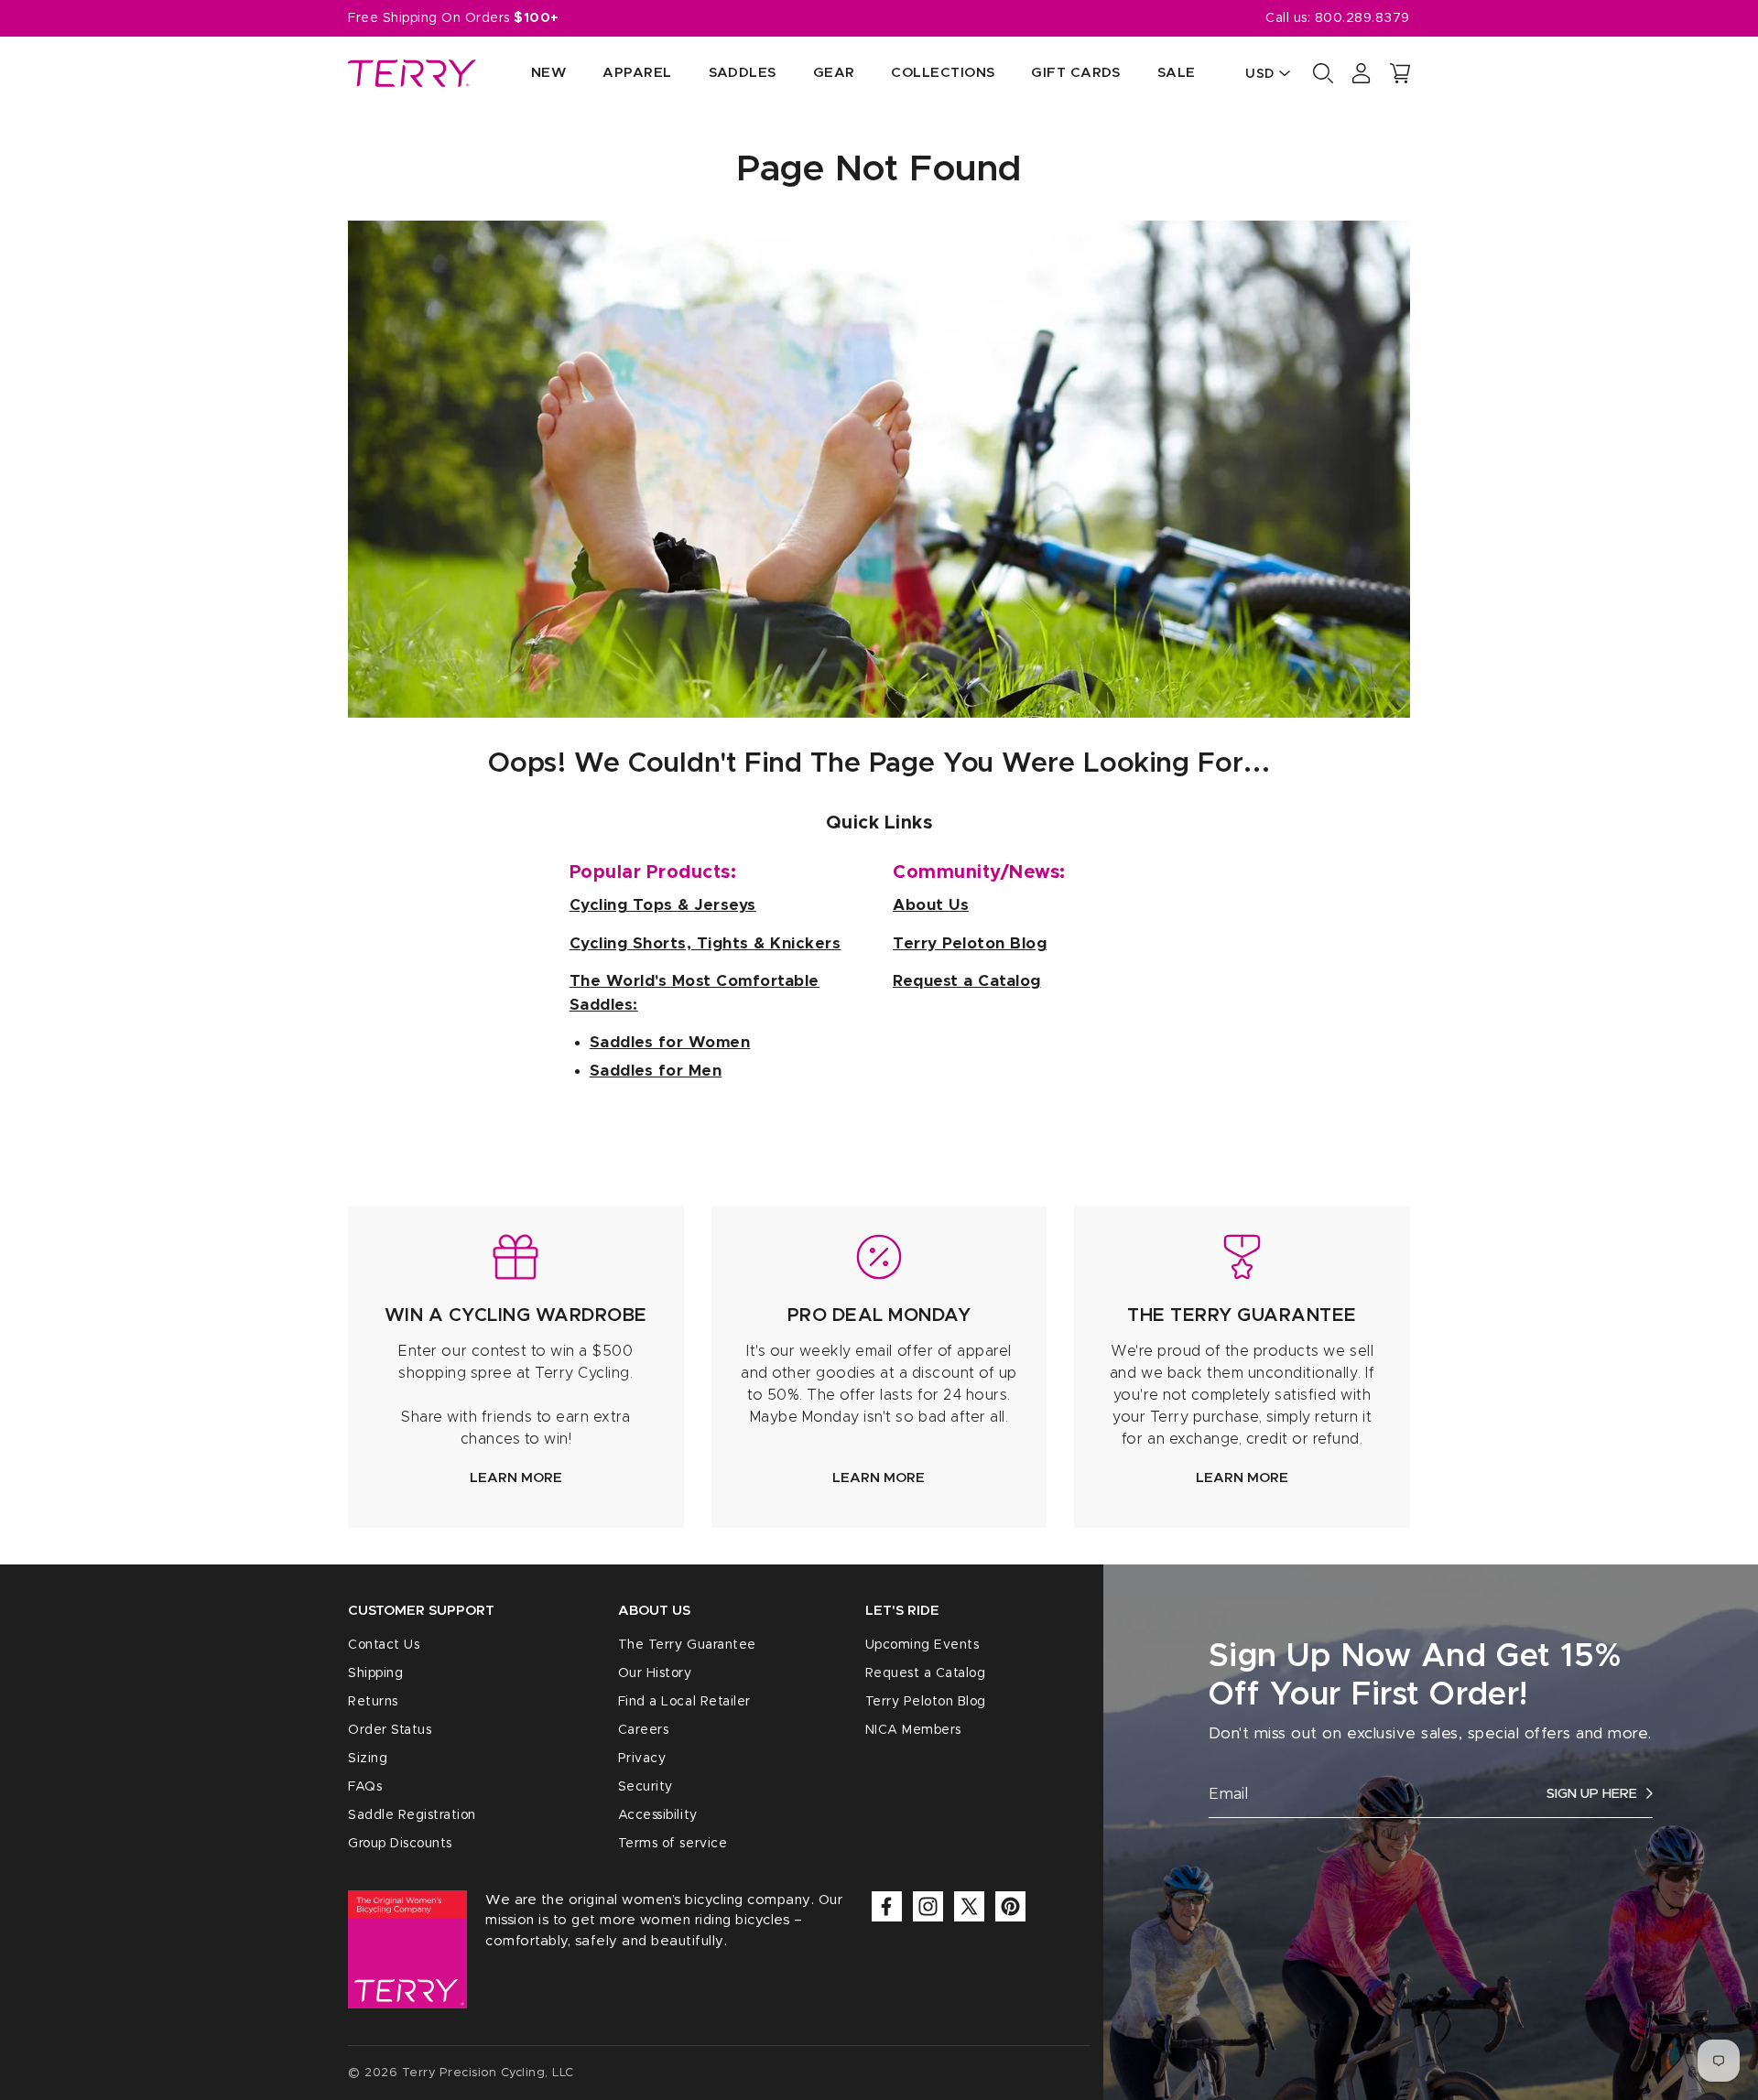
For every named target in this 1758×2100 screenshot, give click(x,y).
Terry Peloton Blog (926, 1702)
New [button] (548, 73)
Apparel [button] (637, 73)
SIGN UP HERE (1592, 1794)
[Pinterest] (1010, 1906)
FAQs (365, 1787)
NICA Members (913, 1730)
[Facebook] (887, 1906)
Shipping (375, 1673)
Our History (655, 1673)
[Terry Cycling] (412, 73)
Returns (373, 1702)
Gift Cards (1076, 73)
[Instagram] (928, 1906)
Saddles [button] (743, 73)
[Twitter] (969, 1906)
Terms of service (673, 1844)
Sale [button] (1177, 73)
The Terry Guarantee (687, 1645)
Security (646, 1787)
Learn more (516, 1478)
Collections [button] (943, 73)
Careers (644, 1730)
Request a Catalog (926, 1673)
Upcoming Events (922, 1645)
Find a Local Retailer (684, 1702)
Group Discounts (400, 1844)
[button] (1400, 73)
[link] (516, 1367)
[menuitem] (530, 74)
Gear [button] (834, 73)
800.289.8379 (1362, 18)
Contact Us (384, 1645)
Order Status (390, 1730)
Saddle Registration (412, 1815)
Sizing (368, 1759)
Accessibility (658, 1815)
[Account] (1362, 73)
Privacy (642, 1759)
